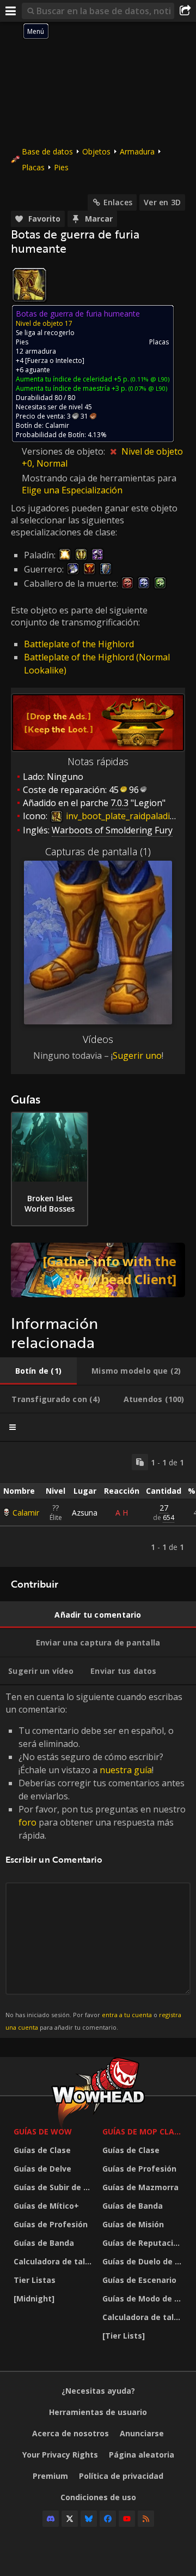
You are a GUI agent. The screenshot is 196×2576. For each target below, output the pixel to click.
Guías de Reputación (143, 2243)
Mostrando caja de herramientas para (99, 478)
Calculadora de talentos (55, 2261)
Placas (33, 167)
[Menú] (11, 11)
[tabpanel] (98, 1504)
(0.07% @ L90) (147, 388)
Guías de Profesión (51, 2224)
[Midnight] (34, 2298)
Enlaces (118, 202)
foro (27, 1822)
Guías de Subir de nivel (55, 2187)
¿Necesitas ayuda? (98, 2391)
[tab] (38, 1371)
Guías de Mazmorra (140, 2187)
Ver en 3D (162, 202)
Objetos (96, 151)
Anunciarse (142, 2433)
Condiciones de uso (98, 2497)
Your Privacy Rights (60, 2455)
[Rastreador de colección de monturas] (98, 1270)
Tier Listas (35, 2280)
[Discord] (51, 2519)
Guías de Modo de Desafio (144, 2298)
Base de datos (47, 151)
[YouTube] (127, 2519)
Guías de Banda (44, 2243)
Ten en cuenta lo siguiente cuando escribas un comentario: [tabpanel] (96, 1861)
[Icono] (29, 285)
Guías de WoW (43, 2131)
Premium (50, 2476)
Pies (61, 167)
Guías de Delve (42, 2169)
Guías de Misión (133, 2224)
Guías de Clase (42, 2150)
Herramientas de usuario (98, 2412)
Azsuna (85, 1513)
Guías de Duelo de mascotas (144, 2261)
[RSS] (146, 2519)
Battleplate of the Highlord (79, 644)
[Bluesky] (89, 2519)
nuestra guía (126, 1770)
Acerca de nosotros (71, 2433)
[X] (70, 2519)
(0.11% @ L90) (149, 379)
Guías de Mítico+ (46, 2206)
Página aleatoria (142, 2455)
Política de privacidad (121, 2476)
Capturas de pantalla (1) (98, 851)
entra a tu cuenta (127, 2015)
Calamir (26, 1513)
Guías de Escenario (139, 2280)
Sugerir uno (137, 1056)
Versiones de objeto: (65, 451)
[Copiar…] (140, 1462)
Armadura (137, 151)
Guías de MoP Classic (144, 2131)
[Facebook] (108, 2519)
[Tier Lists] (124, 2336)
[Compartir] (185, 11)
